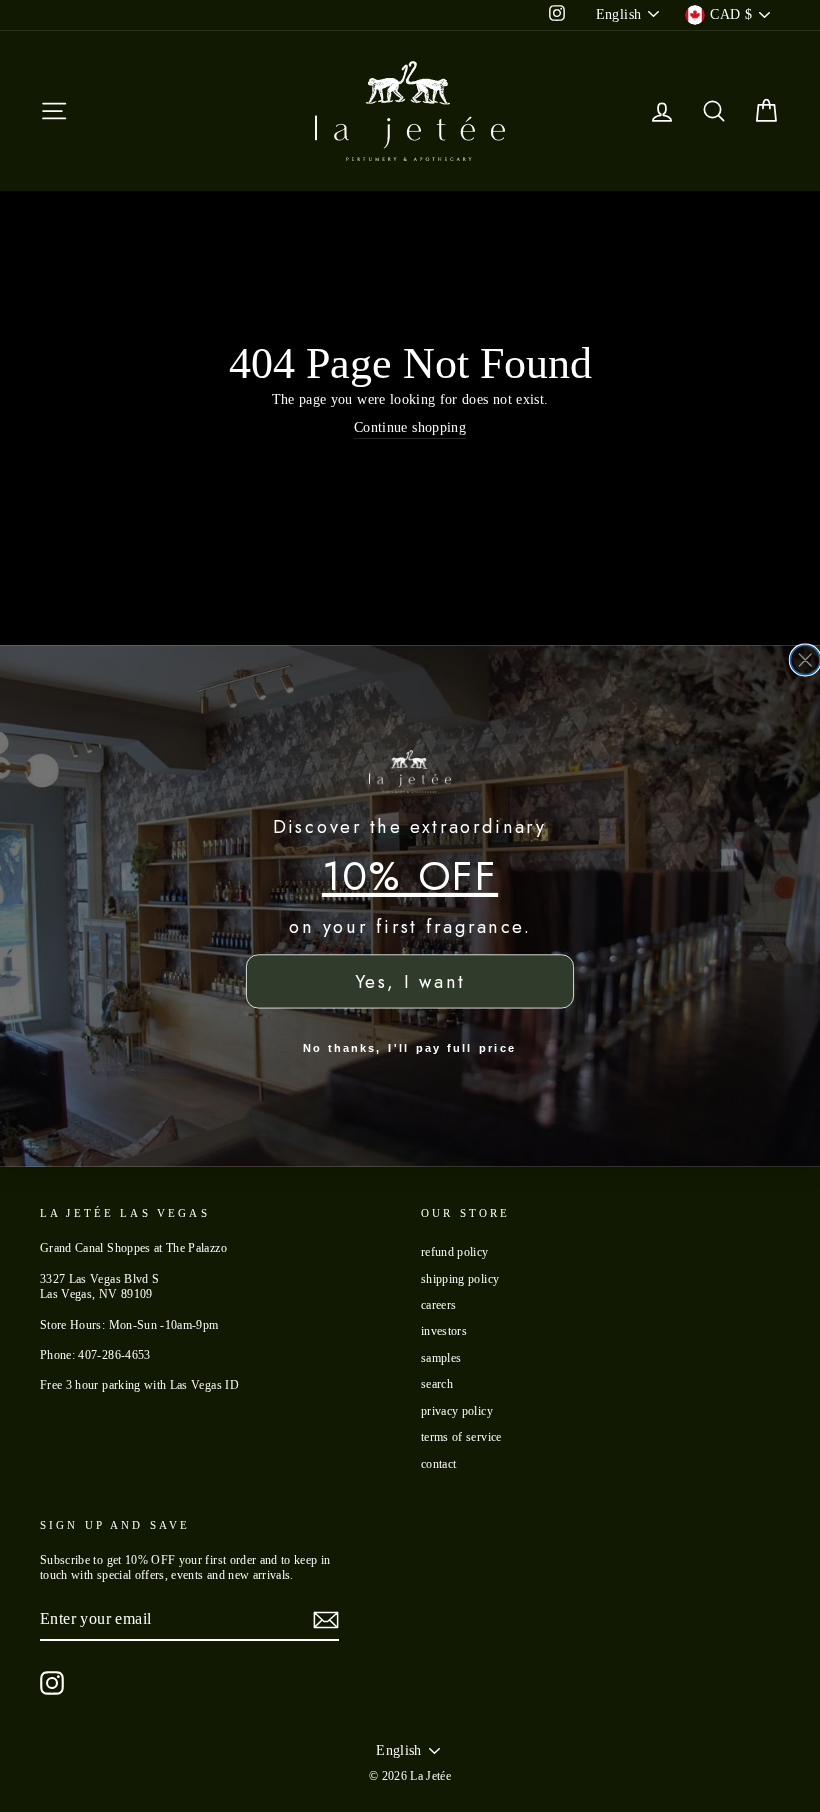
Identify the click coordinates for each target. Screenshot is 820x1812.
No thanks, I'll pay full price (409, 1048)
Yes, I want (410, 982)
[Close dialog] (805, 660)
